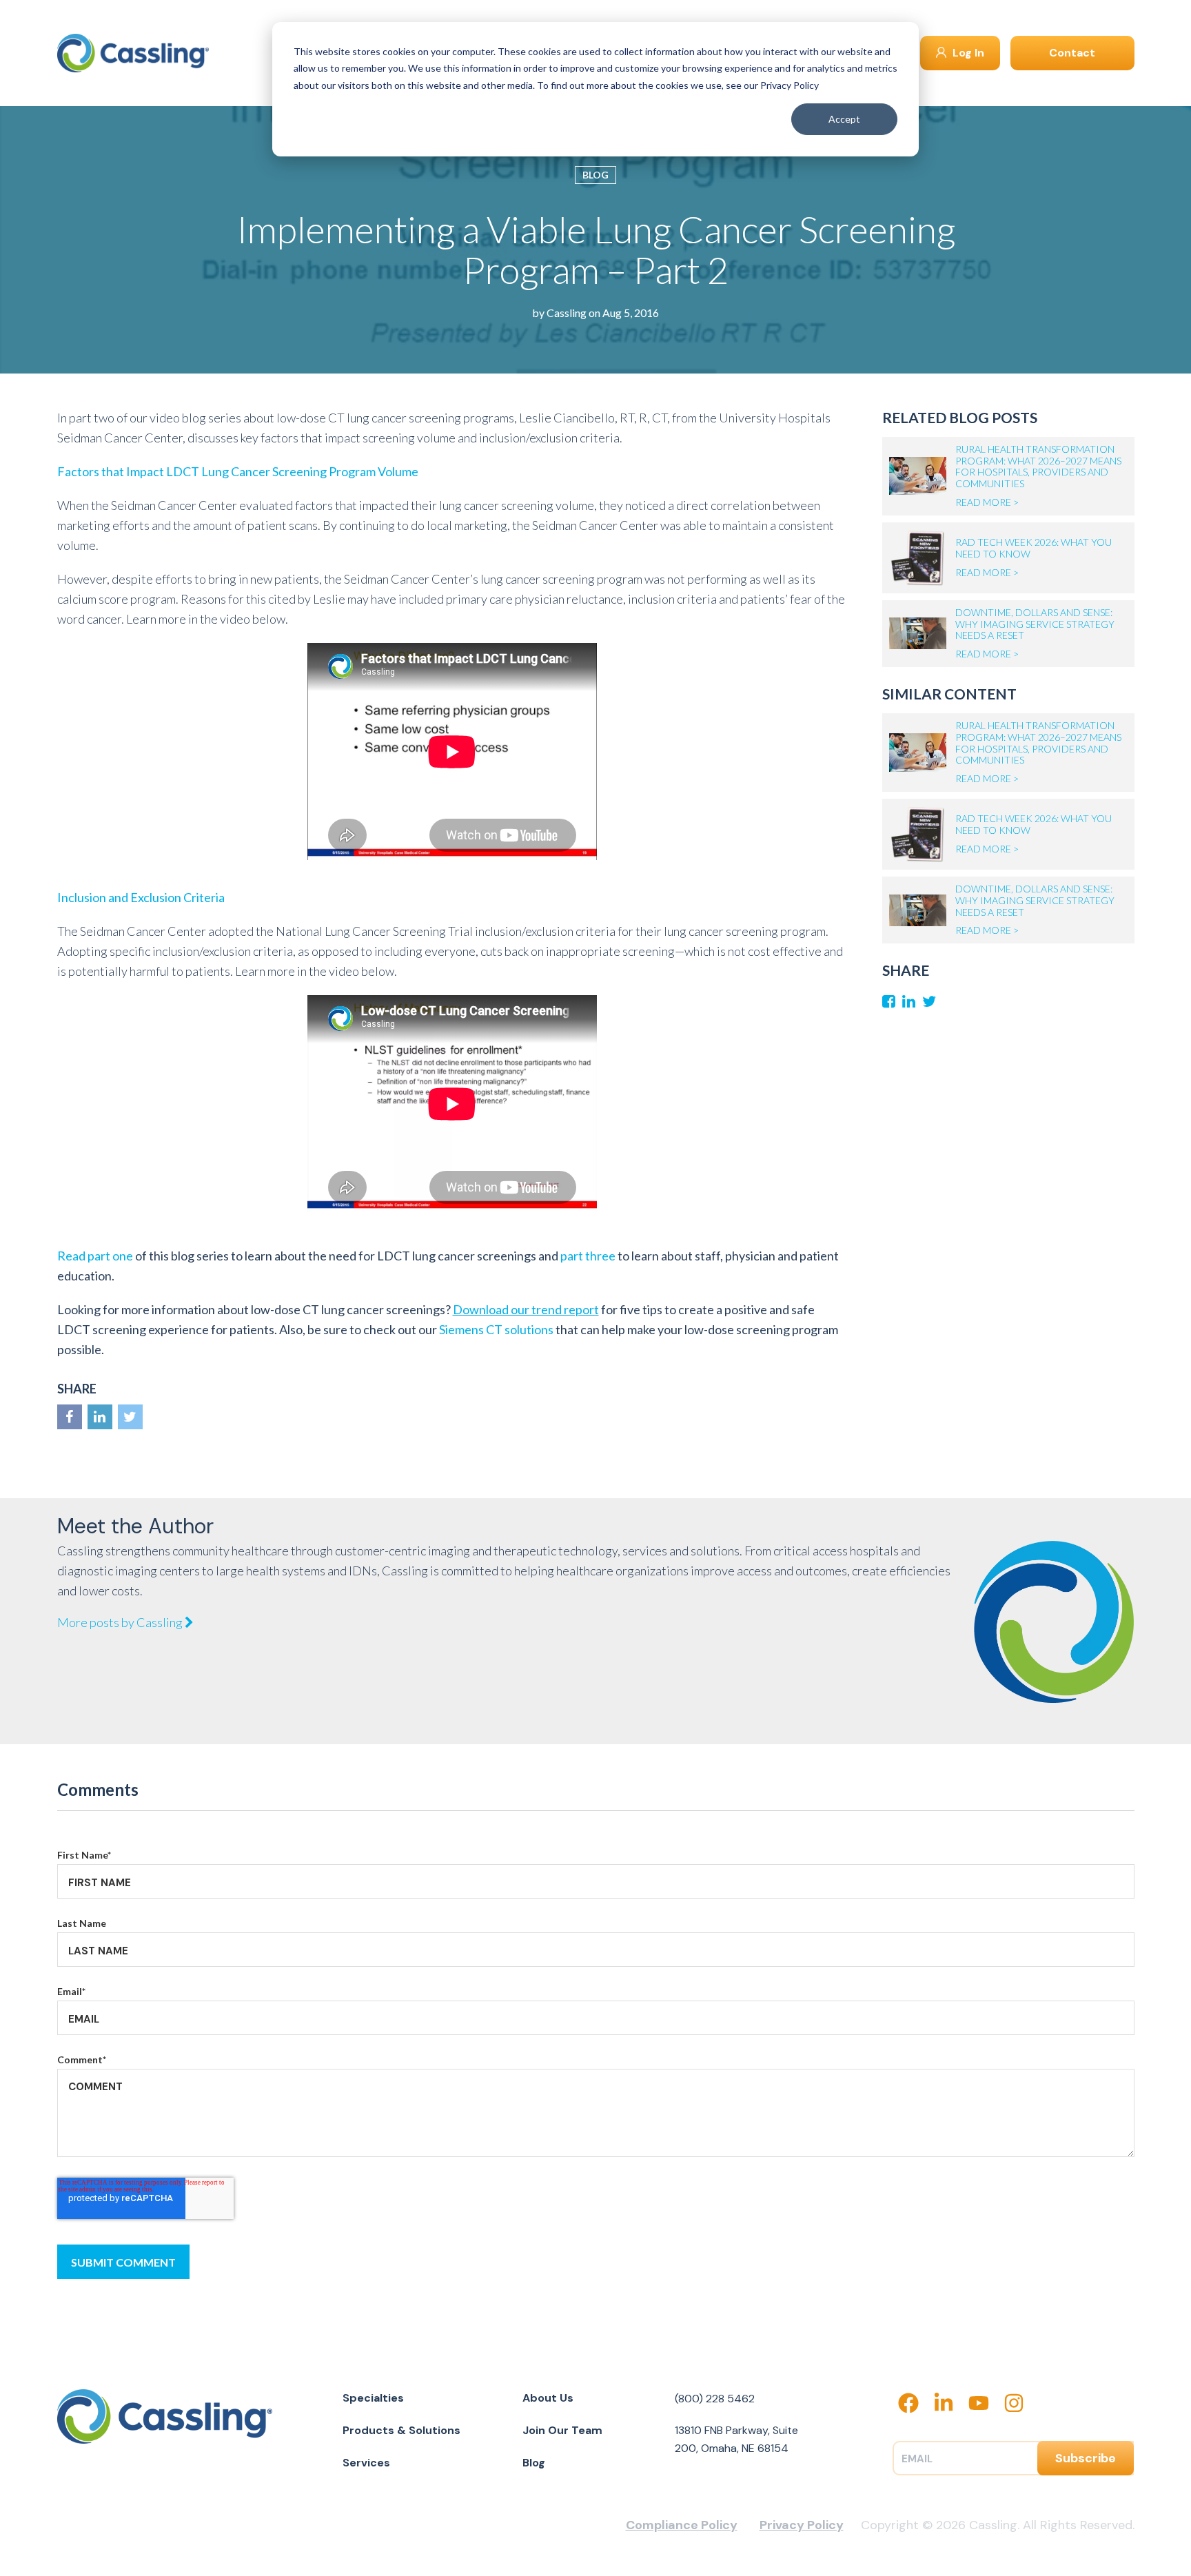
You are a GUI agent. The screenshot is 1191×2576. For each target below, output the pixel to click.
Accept (844, 119)
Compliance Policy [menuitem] (682, 2525)
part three (588, 1256)
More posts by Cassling (121, 1622)
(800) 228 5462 (715, 2399)
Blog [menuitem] (534, 2463)
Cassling (567, 313)
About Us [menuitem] (548, 2398)
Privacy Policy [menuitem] (802, 2525)
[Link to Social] (70, 1417)
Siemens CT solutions (496, 1329)
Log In (967, 53)
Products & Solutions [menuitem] (401, 2430)
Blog (595, 175)
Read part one (95, 1256)
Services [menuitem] (366, 2463)
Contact (1072, 53)
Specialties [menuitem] (373, 2398)
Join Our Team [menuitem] (562, 2430)
